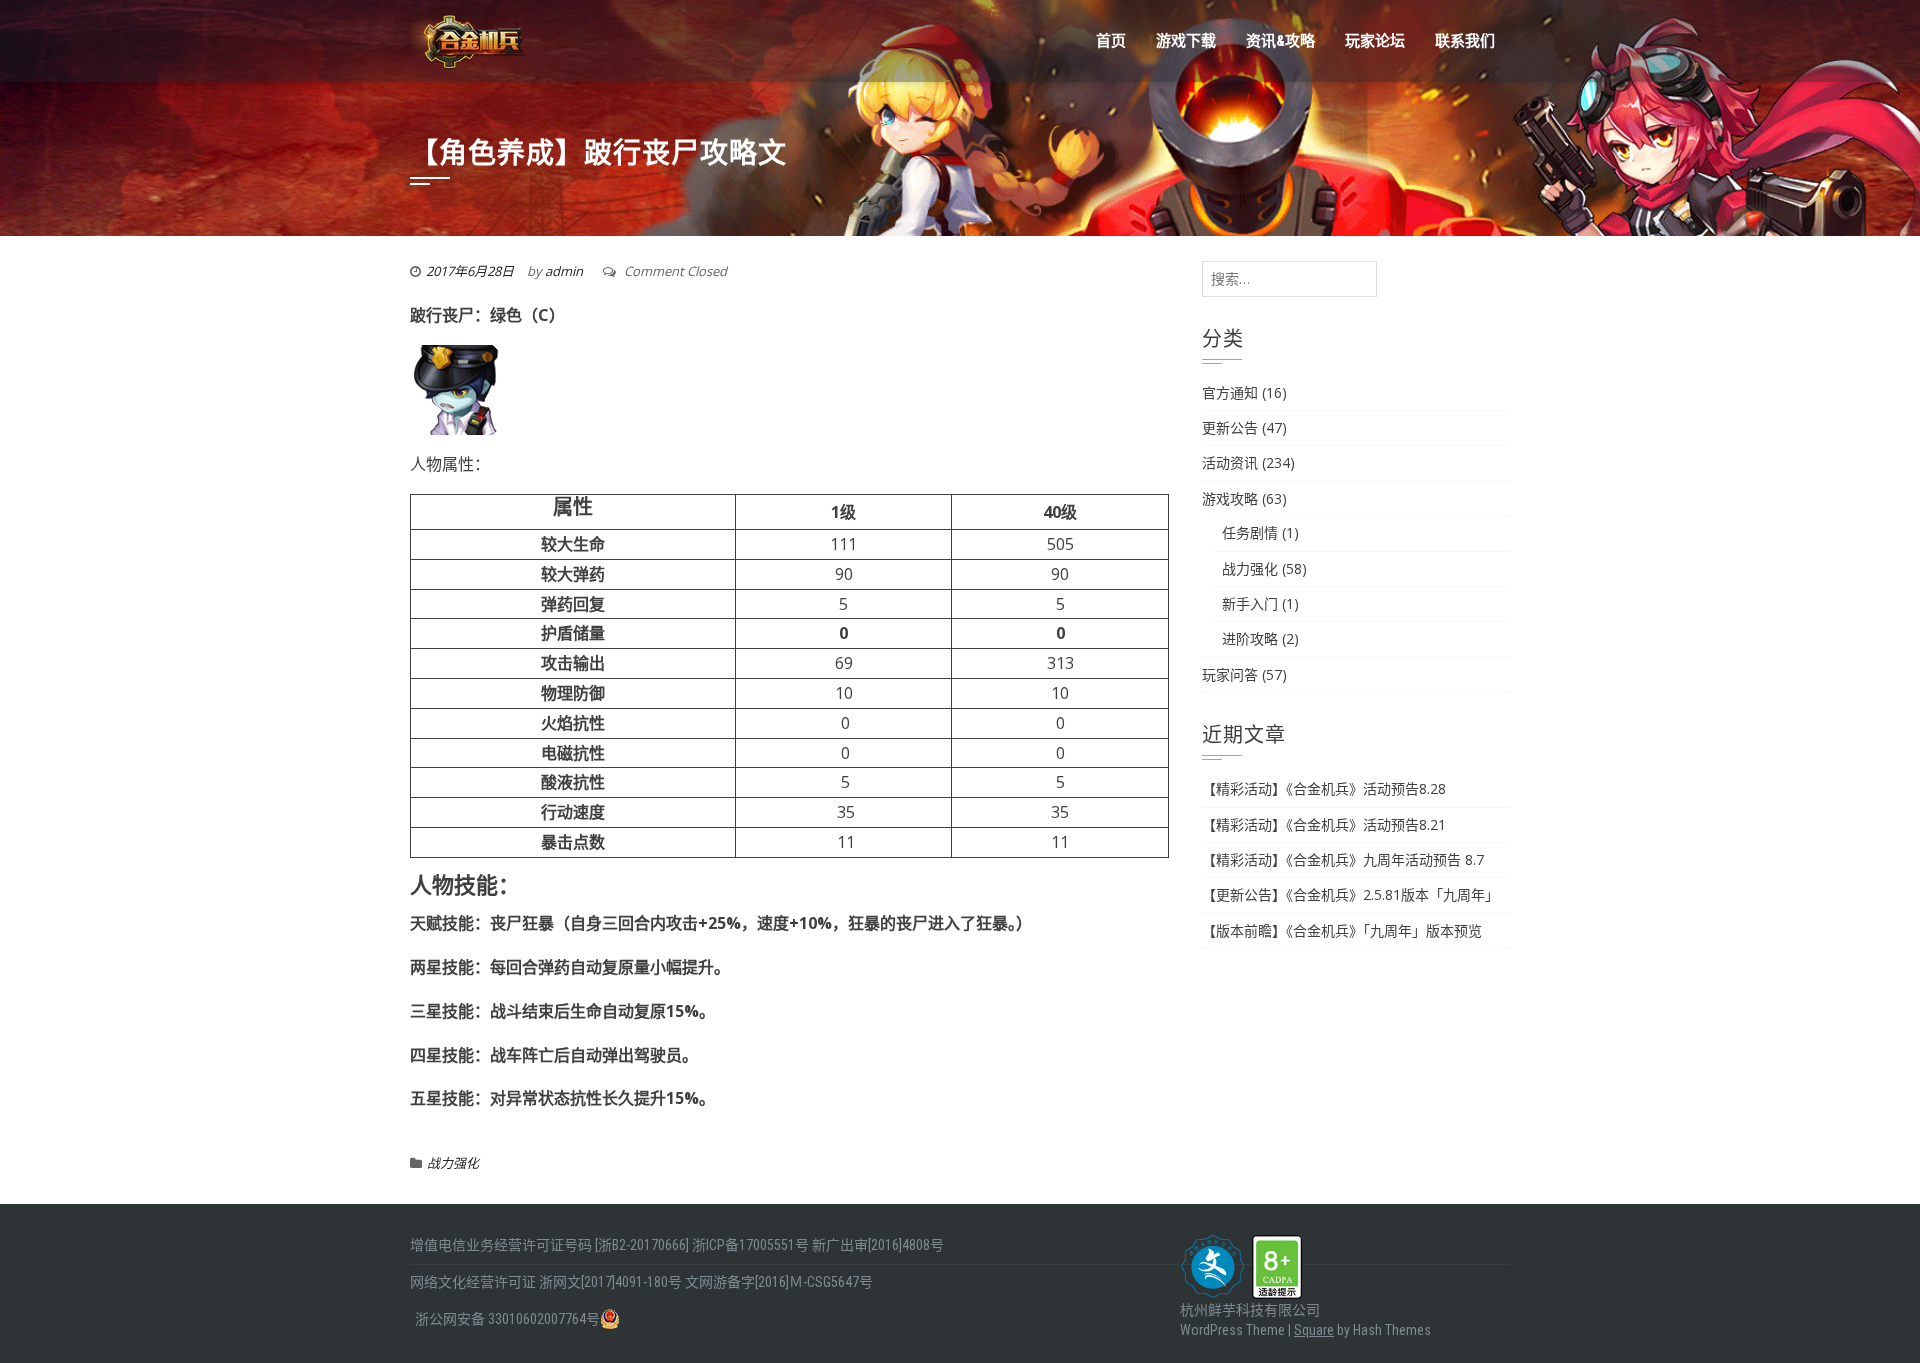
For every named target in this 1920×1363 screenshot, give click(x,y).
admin (564, 271)
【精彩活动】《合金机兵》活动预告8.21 (1324, 824)
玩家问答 (1230, 674)
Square (1314, 1330)
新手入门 (1250, 603)
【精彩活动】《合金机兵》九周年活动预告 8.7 (1343, 859)
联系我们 (1465, 41)
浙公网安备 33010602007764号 (507, 1319)
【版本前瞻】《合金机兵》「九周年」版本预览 (1342, 930)
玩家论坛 (1375, 41)
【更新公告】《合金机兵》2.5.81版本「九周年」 (1350, 894)
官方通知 (1230, 392)
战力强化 (453, 1163)
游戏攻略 (1230, 498)
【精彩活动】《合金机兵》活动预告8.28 (1324, 788)
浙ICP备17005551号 (750, 1245)
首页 (1111, 41)
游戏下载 (1186, 41)
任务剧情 (1250, 532)
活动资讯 (1230, 462)
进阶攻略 (1250, 638)
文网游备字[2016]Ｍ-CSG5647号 (779, 1282)
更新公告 (1230, 427)
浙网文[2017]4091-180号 (610, 1282)
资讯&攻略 (1280, 41)
